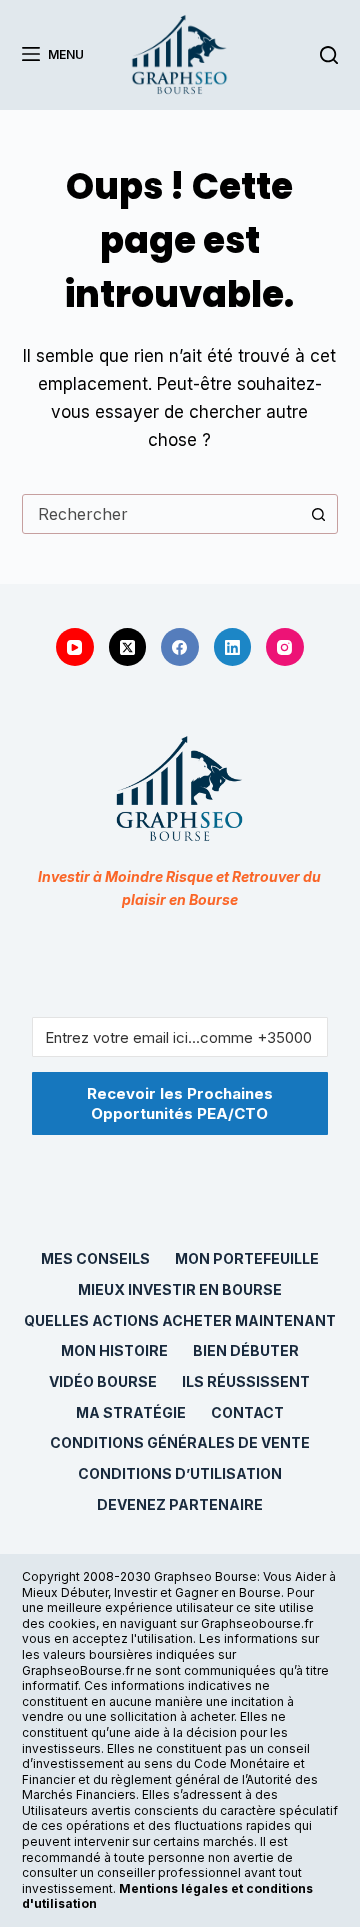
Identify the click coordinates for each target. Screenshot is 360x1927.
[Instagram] (285, 647)
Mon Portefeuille (247, 1258)
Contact (247, 1412)
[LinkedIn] (233, 647)
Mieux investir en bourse (180, 1289)
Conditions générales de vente (180, 1442)
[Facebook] (180, 647)
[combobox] (161, 514)
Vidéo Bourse (103, 1381)
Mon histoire (114, 1350)
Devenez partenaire (180, 1504)
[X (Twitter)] (128, 647)
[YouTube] (75, 647)
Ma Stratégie (131, 1412)
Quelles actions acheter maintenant (180, 1320)
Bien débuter (246, 1350)
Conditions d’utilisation (180, 1473)
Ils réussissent (246, 1381)
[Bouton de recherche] (318, 514)
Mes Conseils (95, 1258)
